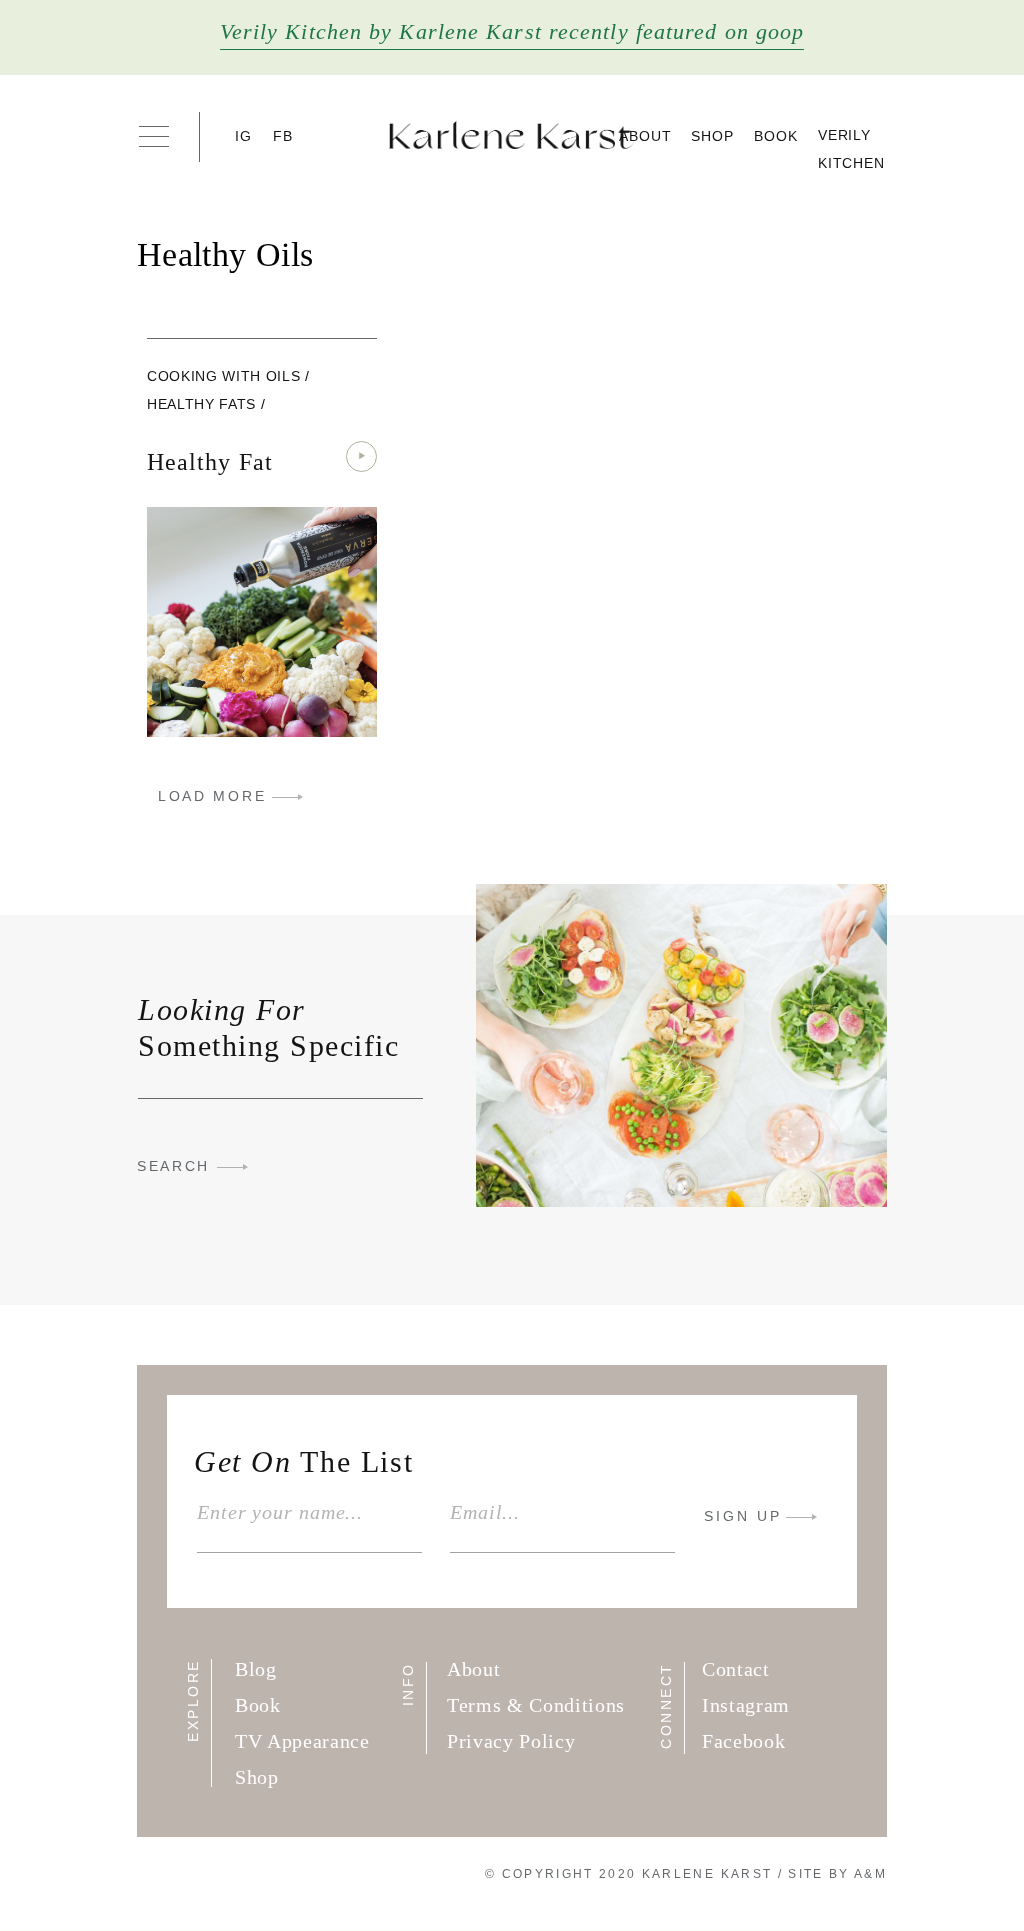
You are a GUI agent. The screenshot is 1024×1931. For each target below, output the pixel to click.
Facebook (743, 1741)
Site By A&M (837, 1874)
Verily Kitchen (851, 149)
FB (283, 136)
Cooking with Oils (223, 376)
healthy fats (201, 404)
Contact (736, 1669)
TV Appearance (302, 1741)
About (645, 136)
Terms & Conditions (536, 1705)
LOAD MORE (212, 796)
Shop (712, 136)
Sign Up (743, 1516)
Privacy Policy (511, 1741)
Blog (256, 1669)
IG (244, 136)
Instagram (746, 1705)
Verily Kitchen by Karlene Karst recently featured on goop (512, 31)
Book (776, 136)
